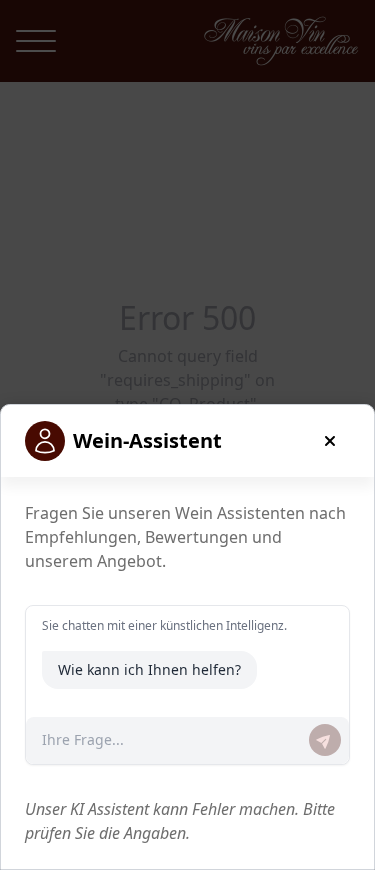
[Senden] (325, 740)
